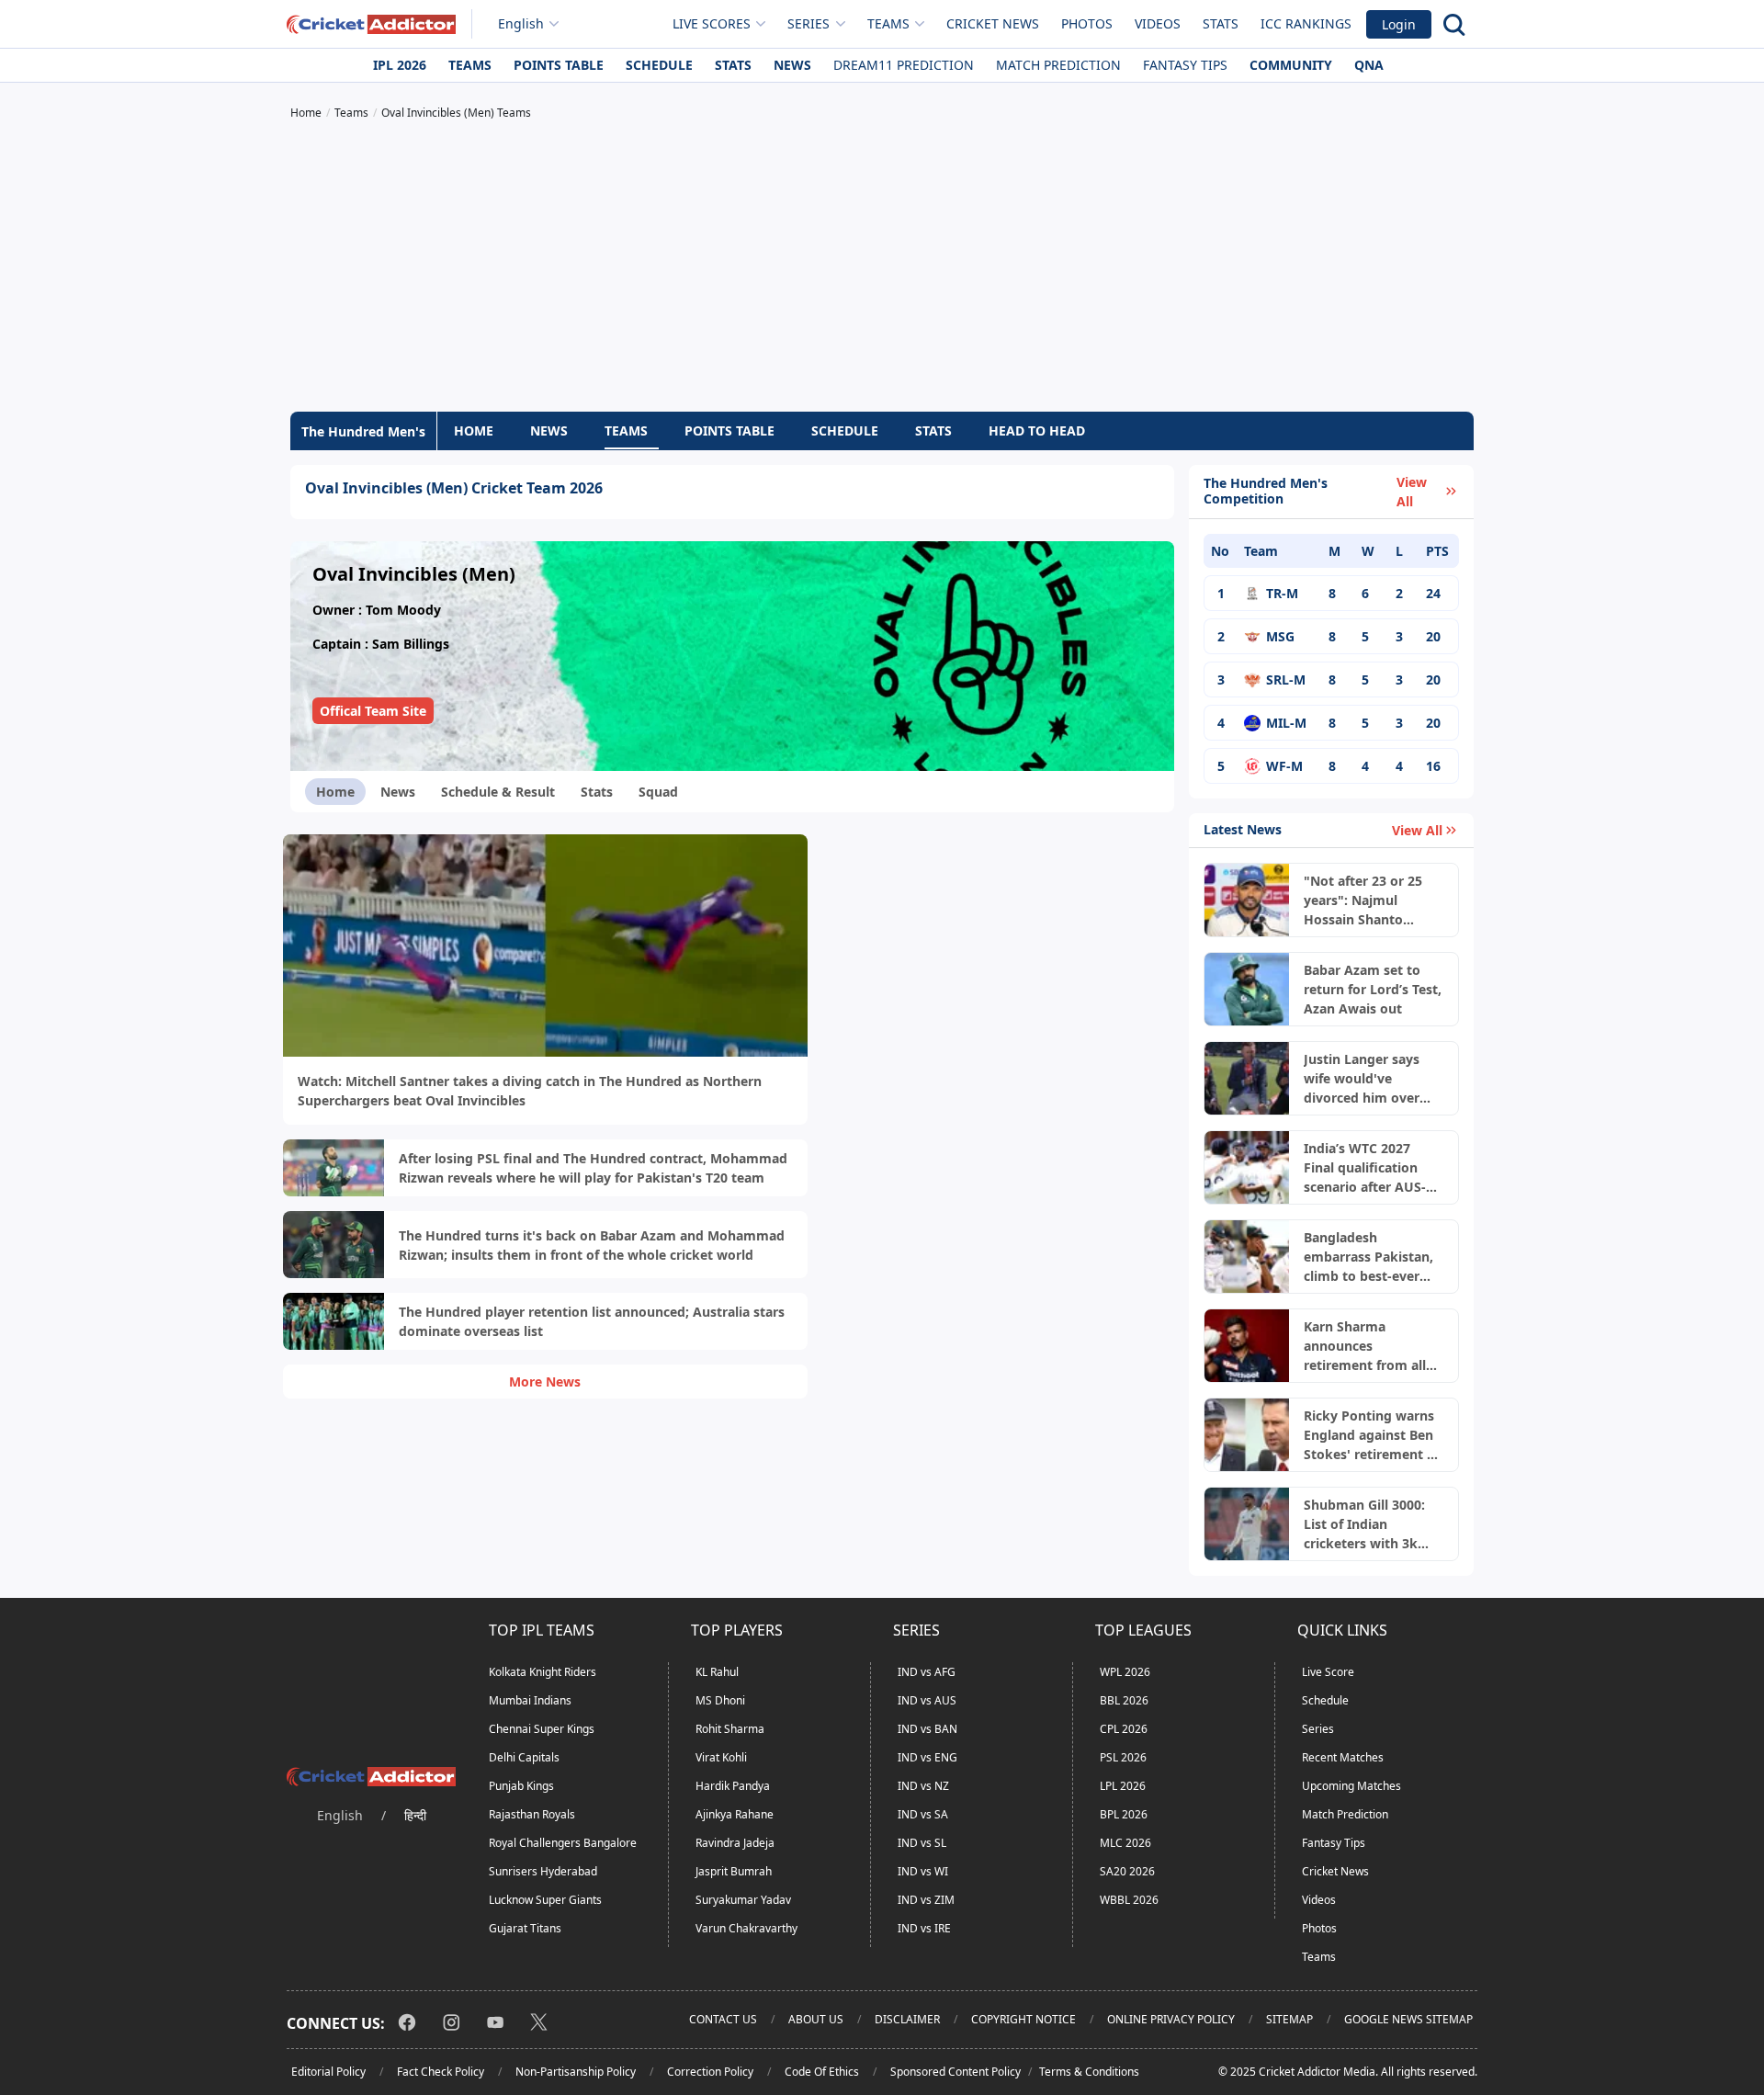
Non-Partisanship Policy (576, 2072)
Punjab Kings (521, 1786)
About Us (816, 2019)
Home (335, 792)
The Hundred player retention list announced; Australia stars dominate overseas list (592, 1321)
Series (1318, 1729)
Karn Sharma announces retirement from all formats (1365, 1346)
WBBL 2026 (1129, 1900)
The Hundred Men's (363, 431)
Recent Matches (1343, 1757)
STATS (933, 430)
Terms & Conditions (1089, 2072)
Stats (1221, 23)
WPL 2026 (1125, 1672)
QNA (1369, 65)
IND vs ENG (927, 1757)
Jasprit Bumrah (734, 1871)
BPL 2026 (1124, 1814)
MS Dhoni (720, 1700)
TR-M (1282, 593)
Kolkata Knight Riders (543, 1672)
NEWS (549, 430)
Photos (1087, 23)
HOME (474, 430)
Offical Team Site (373, 711)
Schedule (659, 65)
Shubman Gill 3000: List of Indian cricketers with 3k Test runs (1364, 1524)
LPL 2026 (1123, 1786)
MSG (1280, 636)
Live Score (1328, 1672)
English (521, 23)
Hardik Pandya (733, 1786)
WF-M (1284, 766)
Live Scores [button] (712, 23)
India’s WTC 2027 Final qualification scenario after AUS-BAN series (1365, 1168)
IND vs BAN (927, 1729)
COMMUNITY (1291, 65)
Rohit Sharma (730, 1729)
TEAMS (626, 430)
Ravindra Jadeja (735, 1843)
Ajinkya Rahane (735, 1814)
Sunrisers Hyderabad (543, 1871)
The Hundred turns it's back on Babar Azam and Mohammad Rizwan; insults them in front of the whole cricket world (592, 1245)
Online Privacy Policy (1171, 2019)
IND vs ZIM (926, 1900)
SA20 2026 (1127, 1871)
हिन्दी (415, 1815)
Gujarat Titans (525, 1928)
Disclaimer (907, 2019)
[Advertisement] (882, 268)
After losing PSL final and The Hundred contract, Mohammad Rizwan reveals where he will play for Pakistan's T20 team (593, 1168)
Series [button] (808, 23)
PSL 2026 (1123, 1757)
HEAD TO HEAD (1037, 430)
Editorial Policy (328, 2072)
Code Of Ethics (822, 2072)
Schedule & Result (498, 792)
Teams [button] (888, 23)
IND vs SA (923, 1814)
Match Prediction (1058, 65)
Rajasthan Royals (532, 1814)
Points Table (559, 65)
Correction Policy (710, 2072)
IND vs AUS (927, 1700)
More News (545, 1382)
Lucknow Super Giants (545, 1900)
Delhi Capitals (524, 1757)
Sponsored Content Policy (955, 2072)
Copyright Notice (1023, 2019)
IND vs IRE (924, 1928)
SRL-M (1286, 679)
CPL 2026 (1124, 1729)
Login (1399, 24)
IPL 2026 (400, 65)
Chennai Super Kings (542, 1729)
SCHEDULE (845, 430)
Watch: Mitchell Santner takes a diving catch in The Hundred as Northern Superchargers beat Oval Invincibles (530, 1091)
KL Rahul (717, 1672)
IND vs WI (923, 1871)
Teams (470, 65)
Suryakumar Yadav (743, 1900)
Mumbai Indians (530, 1700)
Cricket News (993, 23)
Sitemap (1289, 2019)
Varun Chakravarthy (746, 1928)
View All (1412, 492)
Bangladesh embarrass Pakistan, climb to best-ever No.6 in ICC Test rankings (1368, 1257)
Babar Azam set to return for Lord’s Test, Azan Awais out (1373, 989)
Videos (1158, 23)
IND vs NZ (923, 1786)
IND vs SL (922, 1843)
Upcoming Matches (1351, 1786)
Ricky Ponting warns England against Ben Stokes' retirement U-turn (1373, 1435)
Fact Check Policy (441, 2072)
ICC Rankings (1306, 23)
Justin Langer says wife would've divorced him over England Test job (1362, 1079)
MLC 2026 (1125, 1843)
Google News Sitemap (1408, 2019)
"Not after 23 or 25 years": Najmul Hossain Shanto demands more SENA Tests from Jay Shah (1371, 900)
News (792, 65)
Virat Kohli (721, 1757)
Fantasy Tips (1185, 65)
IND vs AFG (927, 1672)
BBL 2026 (1124, 1700)
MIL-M (1286, 723)
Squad (658, 792)
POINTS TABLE (729, 430)
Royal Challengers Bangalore (563, 1843)
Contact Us (723, 2019)
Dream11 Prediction (904, 65)
